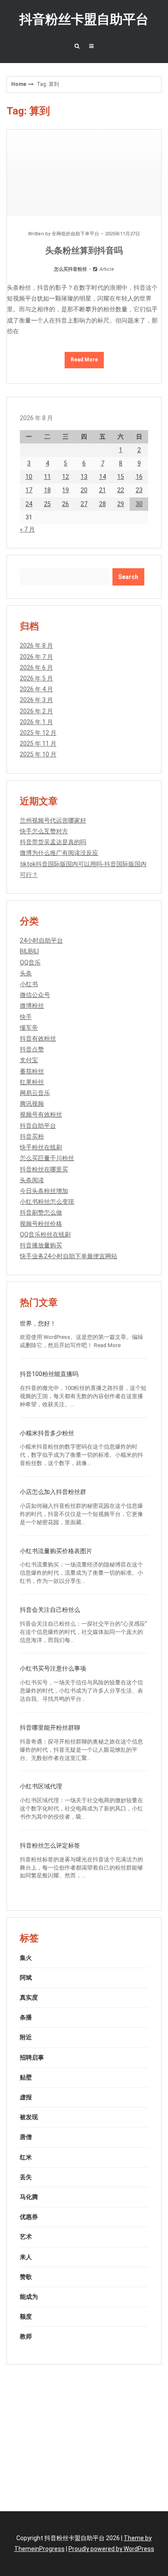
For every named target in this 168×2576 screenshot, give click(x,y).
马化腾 (29, 2197)
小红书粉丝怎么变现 (47, 1202)
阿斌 (26, 1978)
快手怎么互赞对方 (44, 831)
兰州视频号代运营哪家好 (53, 820)
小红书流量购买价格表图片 (56, 1551)
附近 (26, 2037)
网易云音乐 (35, 1093)
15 (121, 477)
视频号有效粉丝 (41, 1114)
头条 (26, 973)
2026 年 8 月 (36, 646)
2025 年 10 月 (38, 754)
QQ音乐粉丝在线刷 (45, 1234)
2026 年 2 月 (36, 711)
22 (121, 490)
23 (139, 490)
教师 (26, 2336)
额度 (26, 2317)
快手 (26, 1017)
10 (29, 477)
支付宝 (29, 1060)
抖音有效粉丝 (38, 1038)
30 (139, 504)
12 (65, 477)
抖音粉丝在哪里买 (44, 1169)
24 (29, 504)
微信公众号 (35, 995)
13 (84, 477)
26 (65, 504)
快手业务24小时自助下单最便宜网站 (68, 1256)
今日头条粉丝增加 (44, 1191)
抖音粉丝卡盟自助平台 (84, 19)
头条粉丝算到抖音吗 (84, 250)
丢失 (26, 2177)
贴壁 (26, 2077)
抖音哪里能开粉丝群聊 (50, 1728)
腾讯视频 (32, 1104)
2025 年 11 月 (38, 744)
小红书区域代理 (41, 1786)
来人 (26, 2257)
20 (84, 490)
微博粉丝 (32, 1006)
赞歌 (26, 2277)
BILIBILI (29, 951)
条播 (26, 2017)
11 (47, 477)
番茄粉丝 (32, 1071)
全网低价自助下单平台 (75, 234)
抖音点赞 (32, 1049)
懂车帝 (29, 1028)
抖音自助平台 (38, 1126)
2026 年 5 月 (36, 678)
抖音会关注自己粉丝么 (50, 1610)
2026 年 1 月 (36, 722)
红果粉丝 (32, 1082)
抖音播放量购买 (41, 1245)
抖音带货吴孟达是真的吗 (53, 842)
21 (103, 490)
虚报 (26, 2097)
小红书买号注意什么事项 (53, 1668)
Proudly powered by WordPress (111, 2549)
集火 (26, 1958)
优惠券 (29, 2217)
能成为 (29, 2297)
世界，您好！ (38, 1323)
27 (84, 504)
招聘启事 (32, 2057)
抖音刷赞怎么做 (41, 1212)
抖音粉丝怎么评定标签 (50, 1845)
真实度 (29, 1997)
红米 (26, 2157)
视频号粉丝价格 (41, 1224)
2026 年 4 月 (36, 689)
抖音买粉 (32, 1136)
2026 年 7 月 (36, 657)
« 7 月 (27, 529)
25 (47, 504)
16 (139, 477)
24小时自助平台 (41, 940)
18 (47, 490)
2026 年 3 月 (36, 700)
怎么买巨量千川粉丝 (47, 1158)
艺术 (26, 2237)
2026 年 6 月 (36, 668)
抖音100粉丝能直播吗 (49, 1374)
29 (121, 504)
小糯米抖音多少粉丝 (47, 1433)
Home (19, 84)
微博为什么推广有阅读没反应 (59, 853)
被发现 (29, 2117)
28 (103, 504)
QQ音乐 (30, 962)
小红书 (29, 984)
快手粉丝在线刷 (41, 1147)
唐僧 (26, 2137)
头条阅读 (32, 1180)
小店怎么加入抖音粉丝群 (53, 1492)
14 (103, 477)
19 (65, 490)
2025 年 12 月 (38, 733)
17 (29, 490)
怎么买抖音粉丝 (70, 269)
